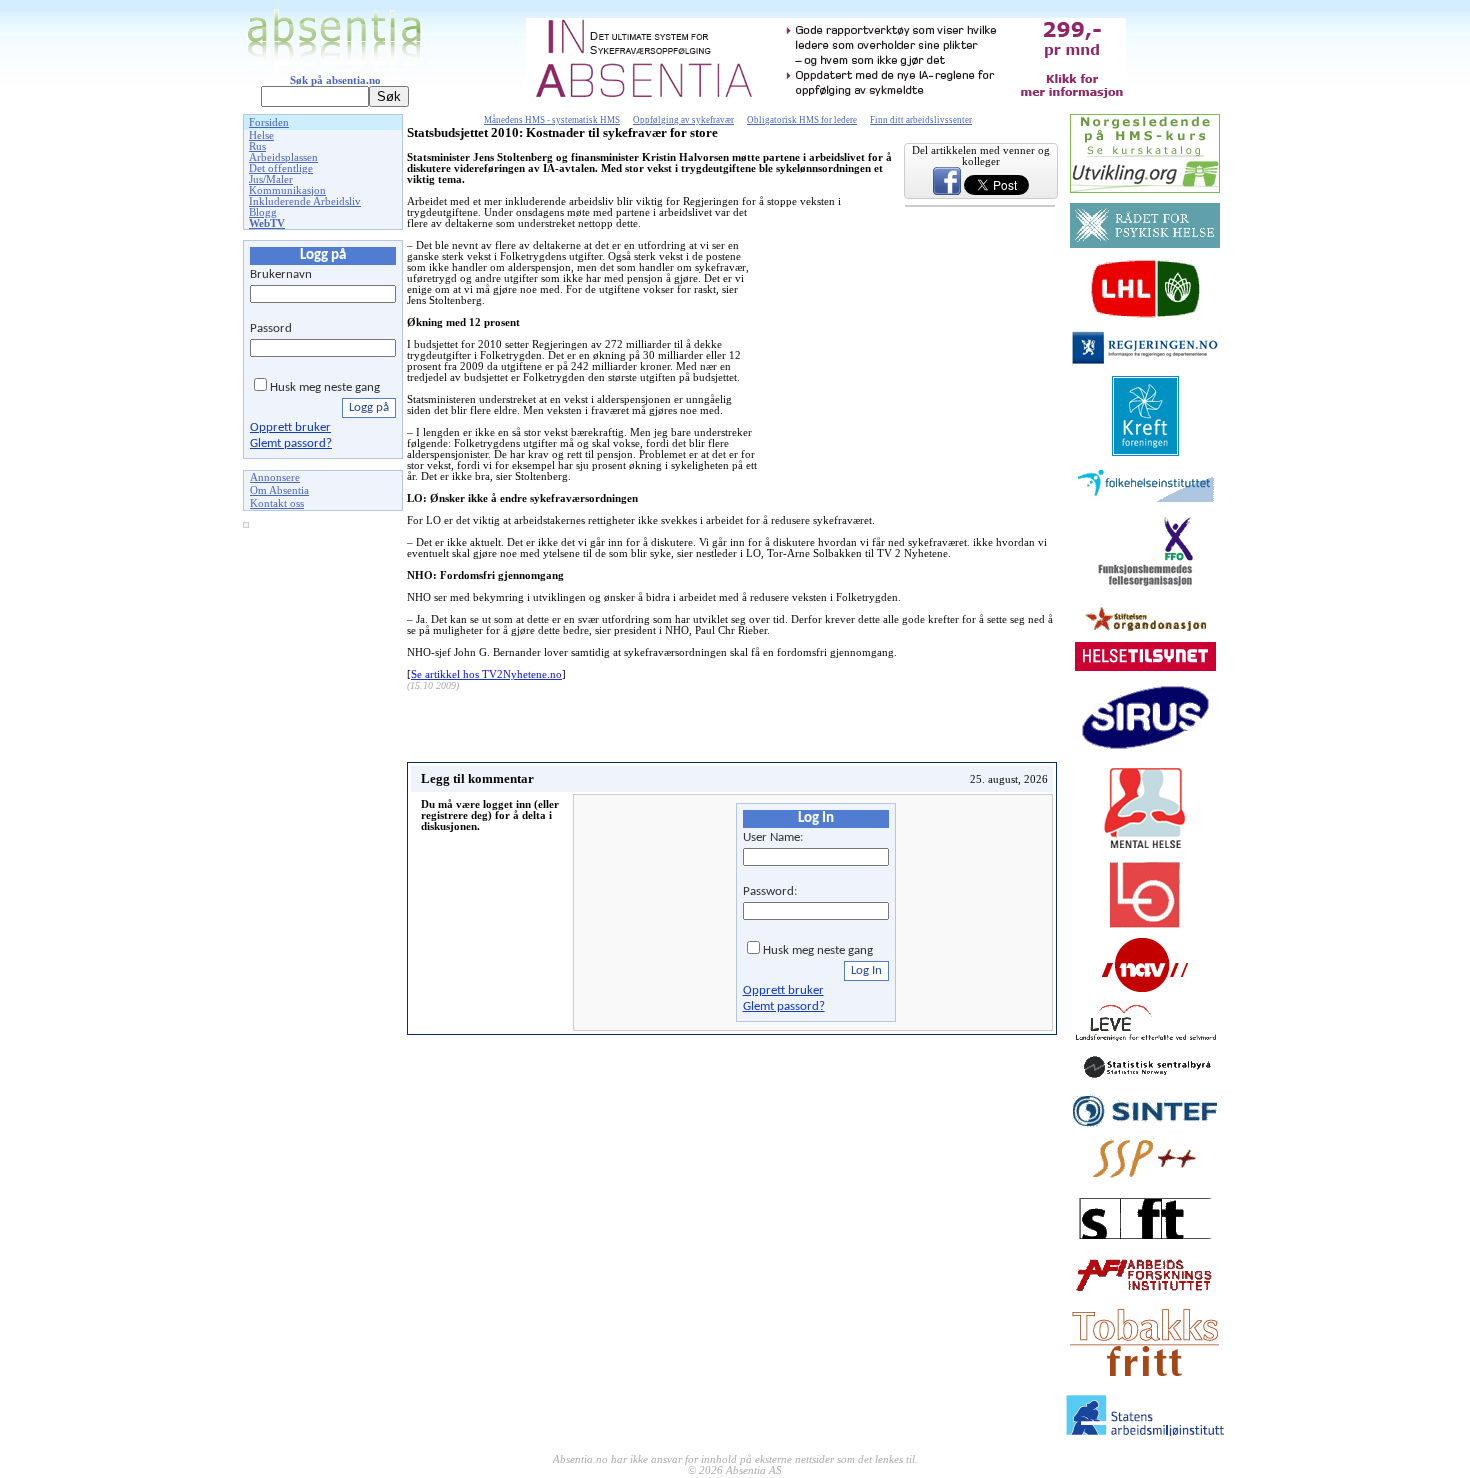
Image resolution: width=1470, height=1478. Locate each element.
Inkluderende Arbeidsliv (305, 201)
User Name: (773, 837)
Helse (261, 135)
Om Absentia (279, 490)
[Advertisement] (323, 839)
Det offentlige (281, 168)
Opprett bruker (290, 427)
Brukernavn (281, 274)
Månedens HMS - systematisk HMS (552, 120)
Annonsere (275, 477)
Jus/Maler (271, 179)
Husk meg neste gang (325, 387)
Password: (770, 891)
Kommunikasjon (287, 190)
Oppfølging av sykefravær (683, 120)
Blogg (263, 212)
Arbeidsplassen (283, 157)
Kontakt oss (277, 503)
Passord (271, 328)
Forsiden (269, 122)
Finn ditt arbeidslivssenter (921, 120)
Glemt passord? (291, 443)
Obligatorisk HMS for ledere (802, 120)
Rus (257, 146)
